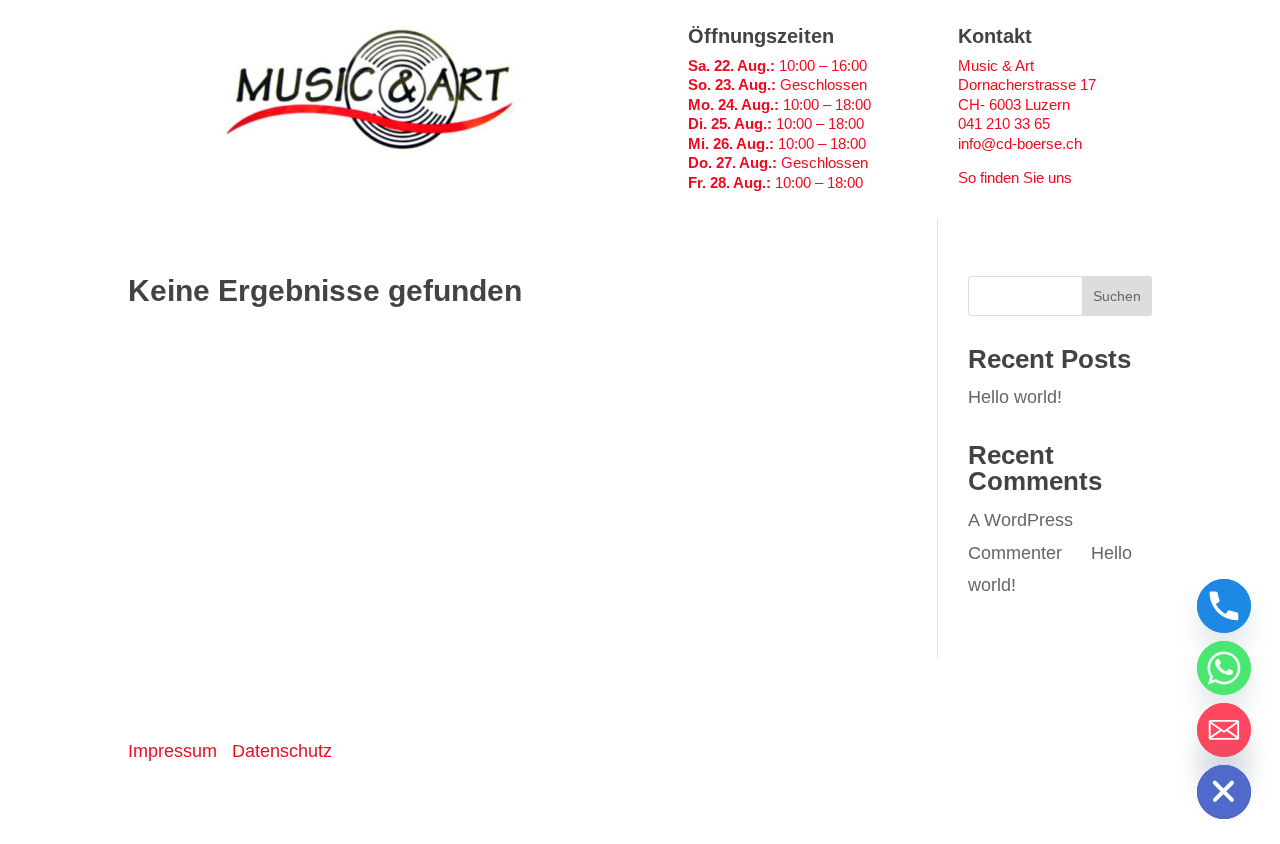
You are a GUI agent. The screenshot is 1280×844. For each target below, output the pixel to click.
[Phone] (1224, 606)
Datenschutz (282, 751)
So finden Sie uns (1015, 177)
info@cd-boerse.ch (1020, 143)
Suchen (1117, 296)
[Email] (1224, 730)
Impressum (172, 751)
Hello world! (1015, 397)
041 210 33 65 (1004, 123)
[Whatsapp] (1224, 668)
